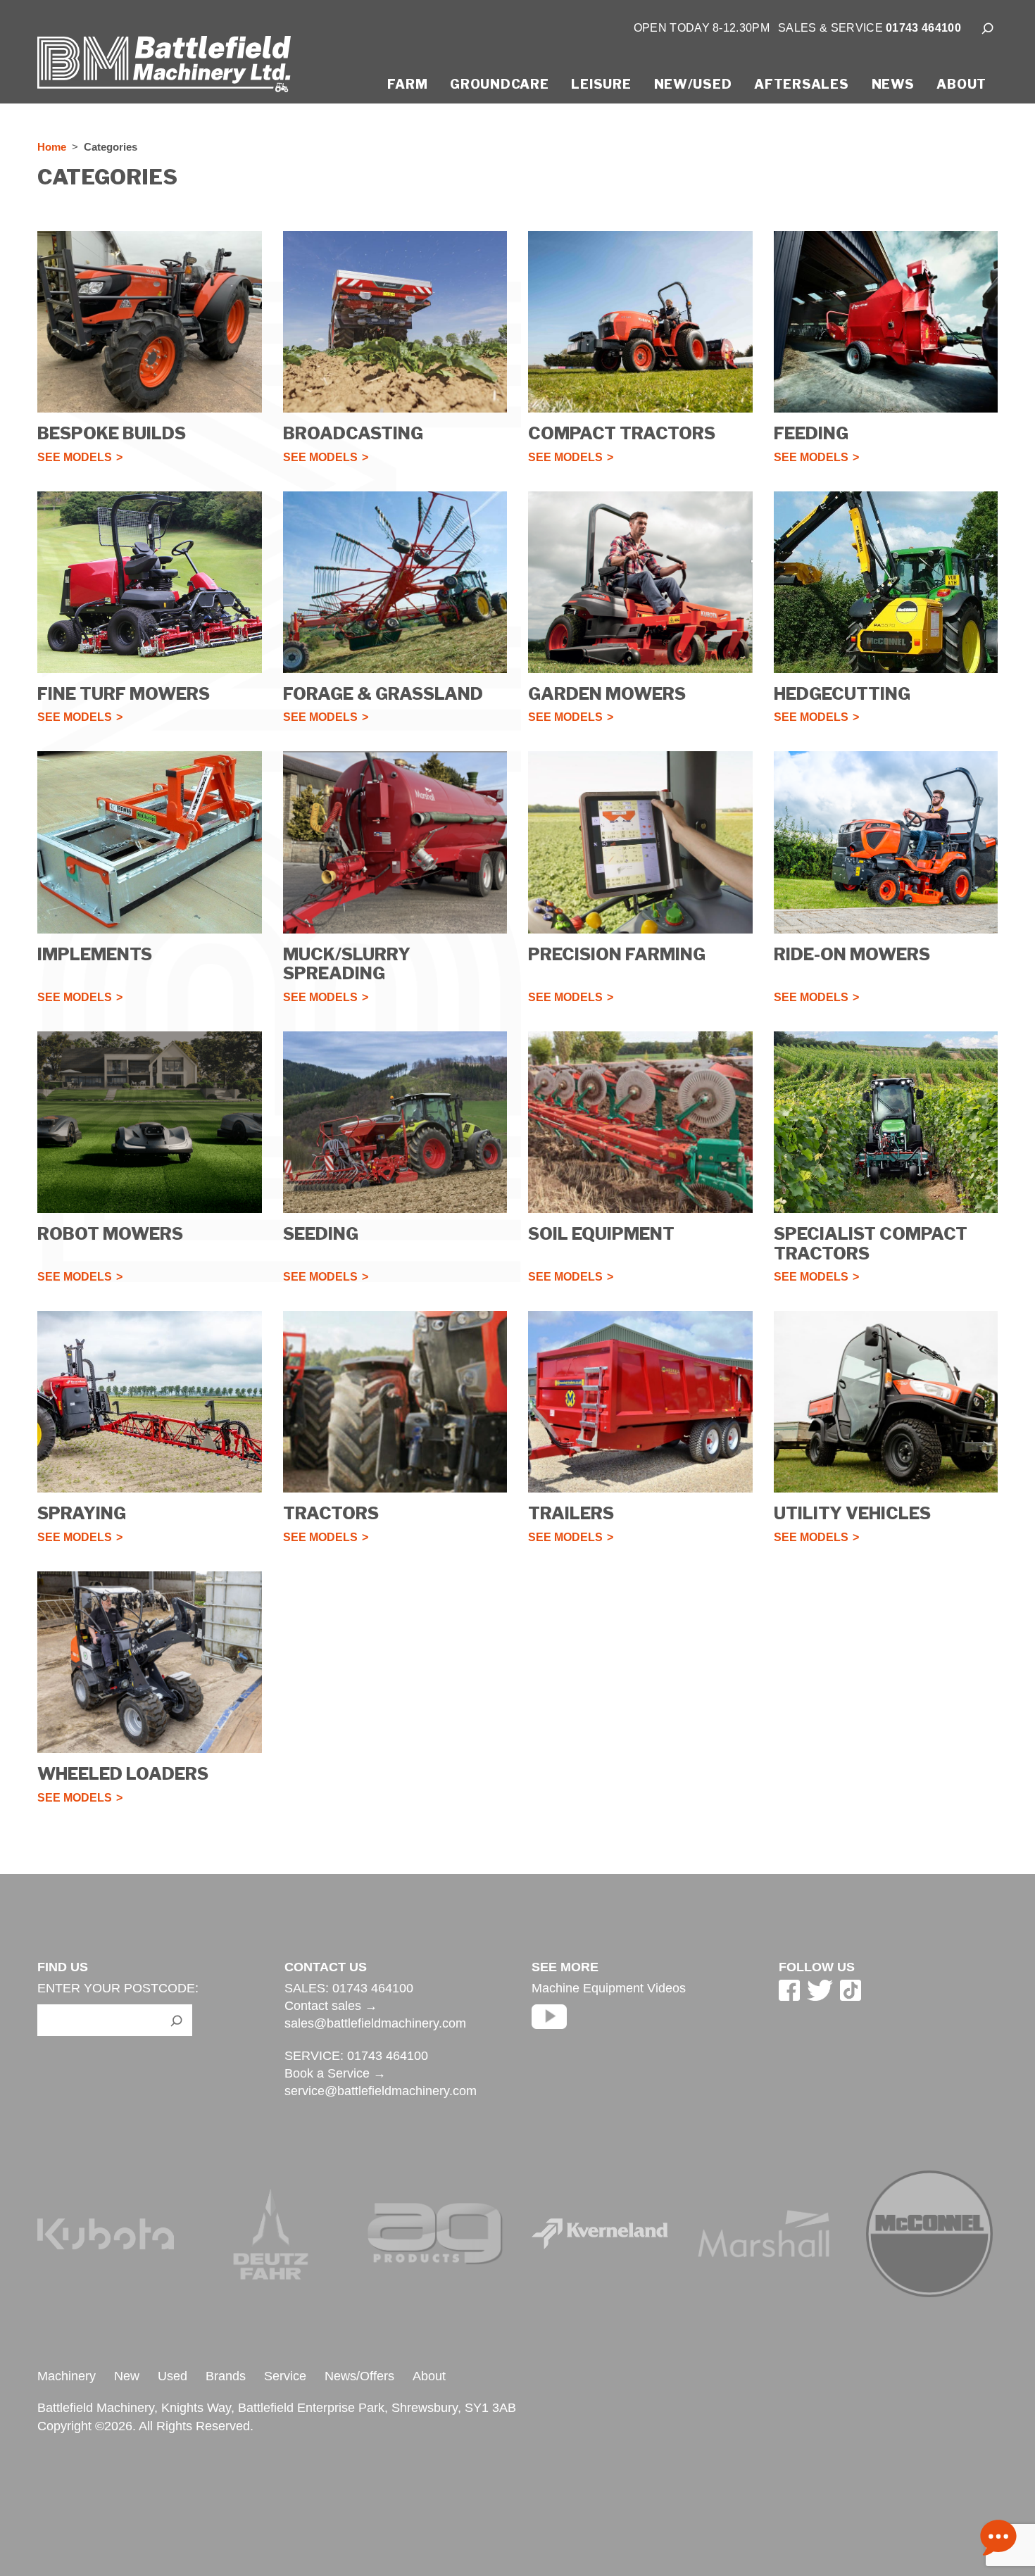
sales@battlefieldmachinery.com (375, 2023)
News (893, 84)
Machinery (67, 2376)
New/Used (693, 84)
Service (285, 2376)
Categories (111, 147)
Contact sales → (331, 2006)
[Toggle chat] (998, 2539)
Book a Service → (335, 2073)
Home (52, 147)
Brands (226, 2376)
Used (172, 2376)
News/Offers (359, 2376)
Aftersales (801, 84)
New (127, 2376)
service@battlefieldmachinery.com (381, 2091)
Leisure (601, 84)
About (961, 84)
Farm (407, 84)
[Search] (988, 28)
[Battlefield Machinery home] (164, 70)
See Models (75, 458)
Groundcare (499, 84)
